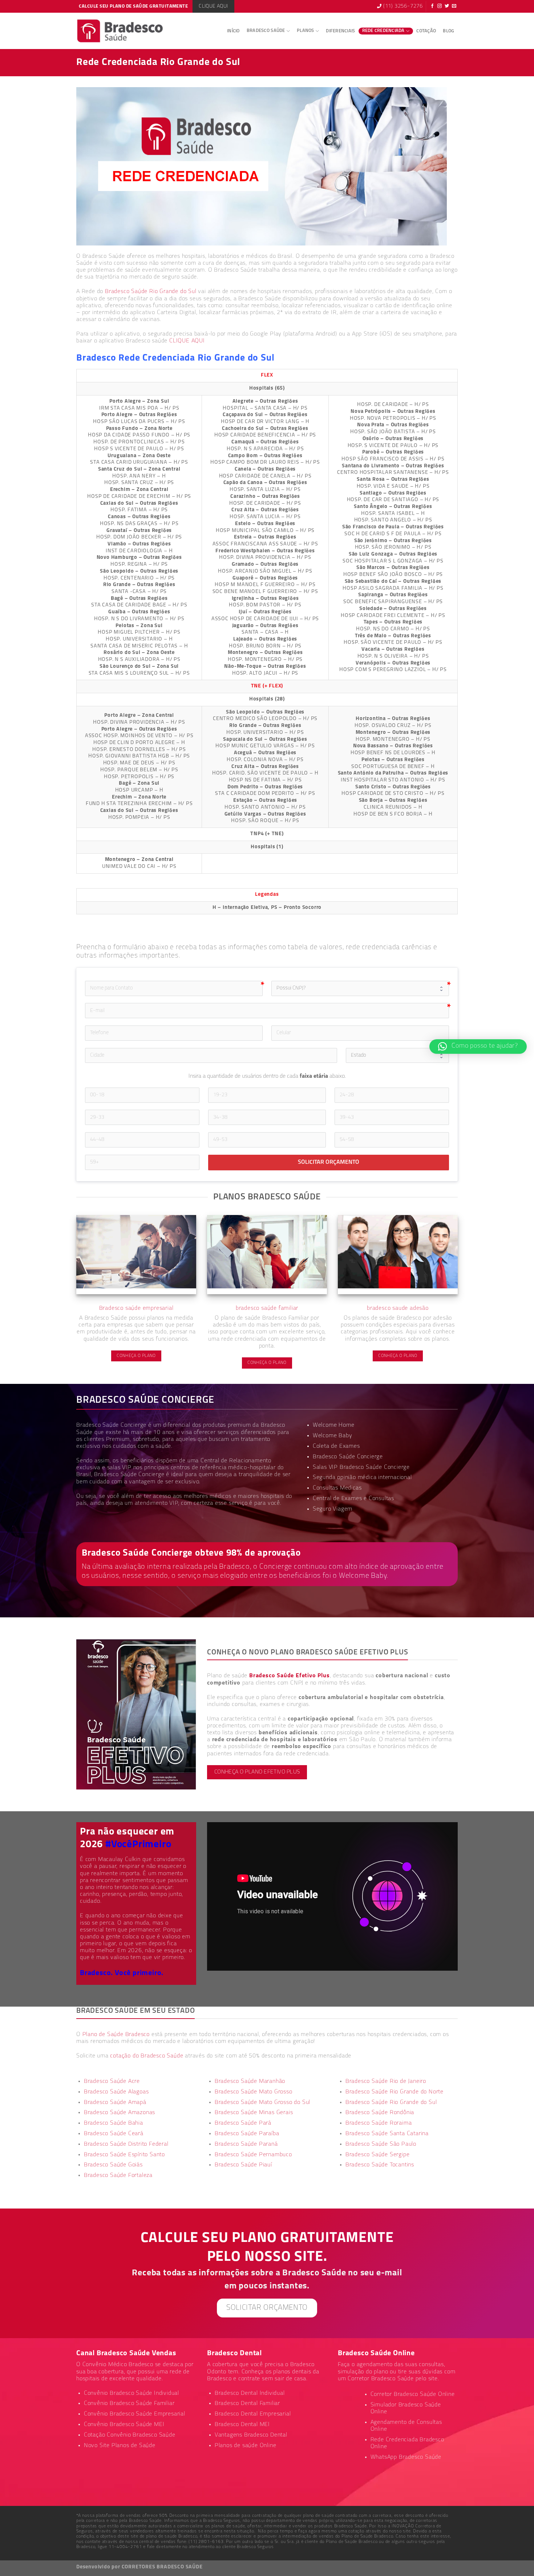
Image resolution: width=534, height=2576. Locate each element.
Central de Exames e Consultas (353, 1499)
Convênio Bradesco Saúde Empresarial (135, 2414)
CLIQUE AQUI (187, 341)
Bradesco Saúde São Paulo (381, 2144)
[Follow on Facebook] (432, 7)
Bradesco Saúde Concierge (129, 1475)
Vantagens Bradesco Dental (251, 2435)
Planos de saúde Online (246, 2446)
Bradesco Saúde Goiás (113, 2165)
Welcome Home (334, 1425)
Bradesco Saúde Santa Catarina (387, 2134)
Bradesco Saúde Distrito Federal (126, 2144)
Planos (306, 31)
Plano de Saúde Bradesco (116, 2035)
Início (233, 31)
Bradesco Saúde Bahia (114, 2123)
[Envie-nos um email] (454, 7)
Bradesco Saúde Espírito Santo (124, 2155)
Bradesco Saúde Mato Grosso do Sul (262, 2102)
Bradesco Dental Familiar (247, 2404)
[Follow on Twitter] (447, 7)
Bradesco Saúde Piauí (243, 2165)
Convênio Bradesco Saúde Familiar (129, 2404)
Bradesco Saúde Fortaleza (118, 2175)
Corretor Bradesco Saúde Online (413, 2394)
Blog (448, 31)
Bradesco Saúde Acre (112, 2081)
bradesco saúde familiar (267, 1308)
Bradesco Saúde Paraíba (247, 2134)
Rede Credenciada (383, 31)
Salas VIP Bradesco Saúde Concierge (361, 1467)
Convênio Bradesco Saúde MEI (124, 2425)
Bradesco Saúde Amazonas (120, 2113)
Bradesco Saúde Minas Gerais (254, 2113)
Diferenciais (340, 31)
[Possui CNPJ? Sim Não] (360, 988)
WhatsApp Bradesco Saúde (406, 2457)
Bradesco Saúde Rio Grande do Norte (395, 2092)
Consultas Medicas (337, 1488)
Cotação (426, 31)
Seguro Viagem (333, 1509)
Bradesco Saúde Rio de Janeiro (386, 2081)
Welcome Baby (333, 1436)
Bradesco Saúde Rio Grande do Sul (151, 292)
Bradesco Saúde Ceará (114, 2134)
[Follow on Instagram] (440, 7)
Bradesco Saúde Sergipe (378, 2155)
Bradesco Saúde (266, 31)
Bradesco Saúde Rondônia (380, 2113)
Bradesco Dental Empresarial (253, 2414)
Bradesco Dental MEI (242, 2425)
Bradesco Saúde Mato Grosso (254, 2092)
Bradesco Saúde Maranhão (250, 2081)
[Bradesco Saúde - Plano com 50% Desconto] (120, 31)
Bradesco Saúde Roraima (379, 2123)
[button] (478, 1047)
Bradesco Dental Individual (250, 2393)
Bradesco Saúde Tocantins (380, 2165)
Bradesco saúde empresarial (136, 1308)
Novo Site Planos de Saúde (120, 2446)
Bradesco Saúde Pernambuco (253, 2155)
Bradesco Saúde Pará (243, 2123)
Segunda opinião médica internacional (362, 1478)
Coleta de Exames (336, 1446)
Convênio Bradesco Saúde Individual (132, 2393)
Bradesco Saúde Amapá (115, 2102)
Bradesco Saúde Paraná (246, 2144)
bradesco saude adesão (398, 1308)
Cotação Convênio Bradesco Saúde (130, 2435)
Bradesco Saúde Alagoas (116, 2092)
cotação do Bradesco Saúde (147, 2056)
